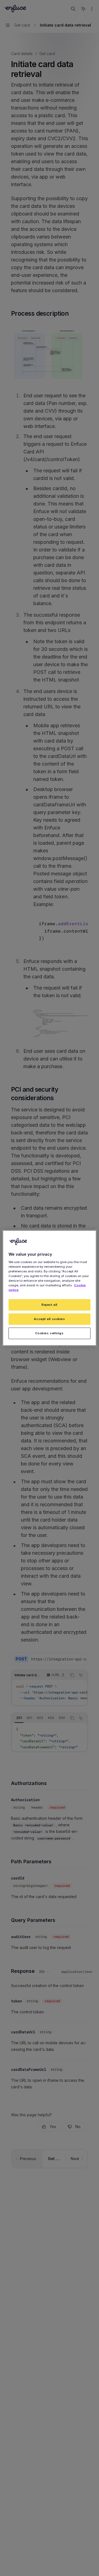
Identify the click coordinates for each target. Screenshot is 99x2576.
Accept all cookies (49, 1319)
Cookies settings (49, 1333)
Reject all (50, 1305)
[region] (50, 1288)
